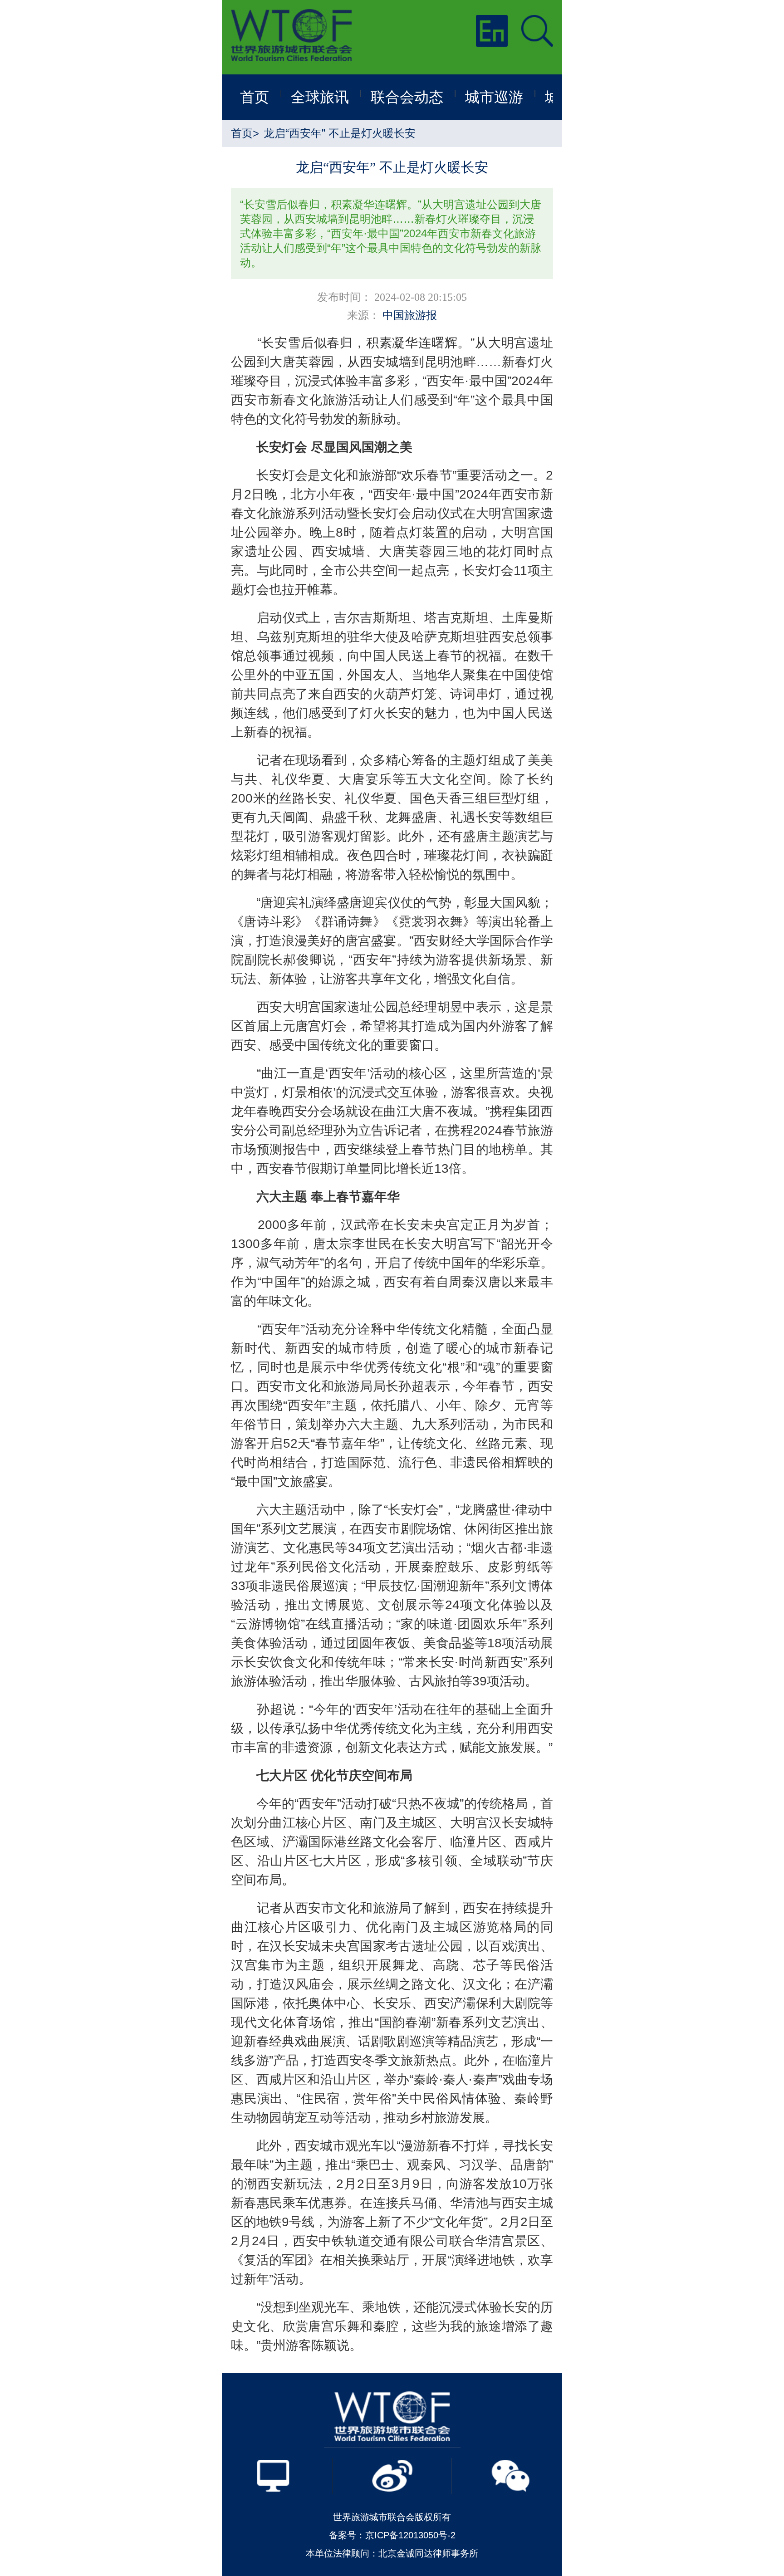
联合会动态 (407, 97)
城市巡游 (494, 97)
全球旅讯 (320, 97)
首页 (255, 97)
